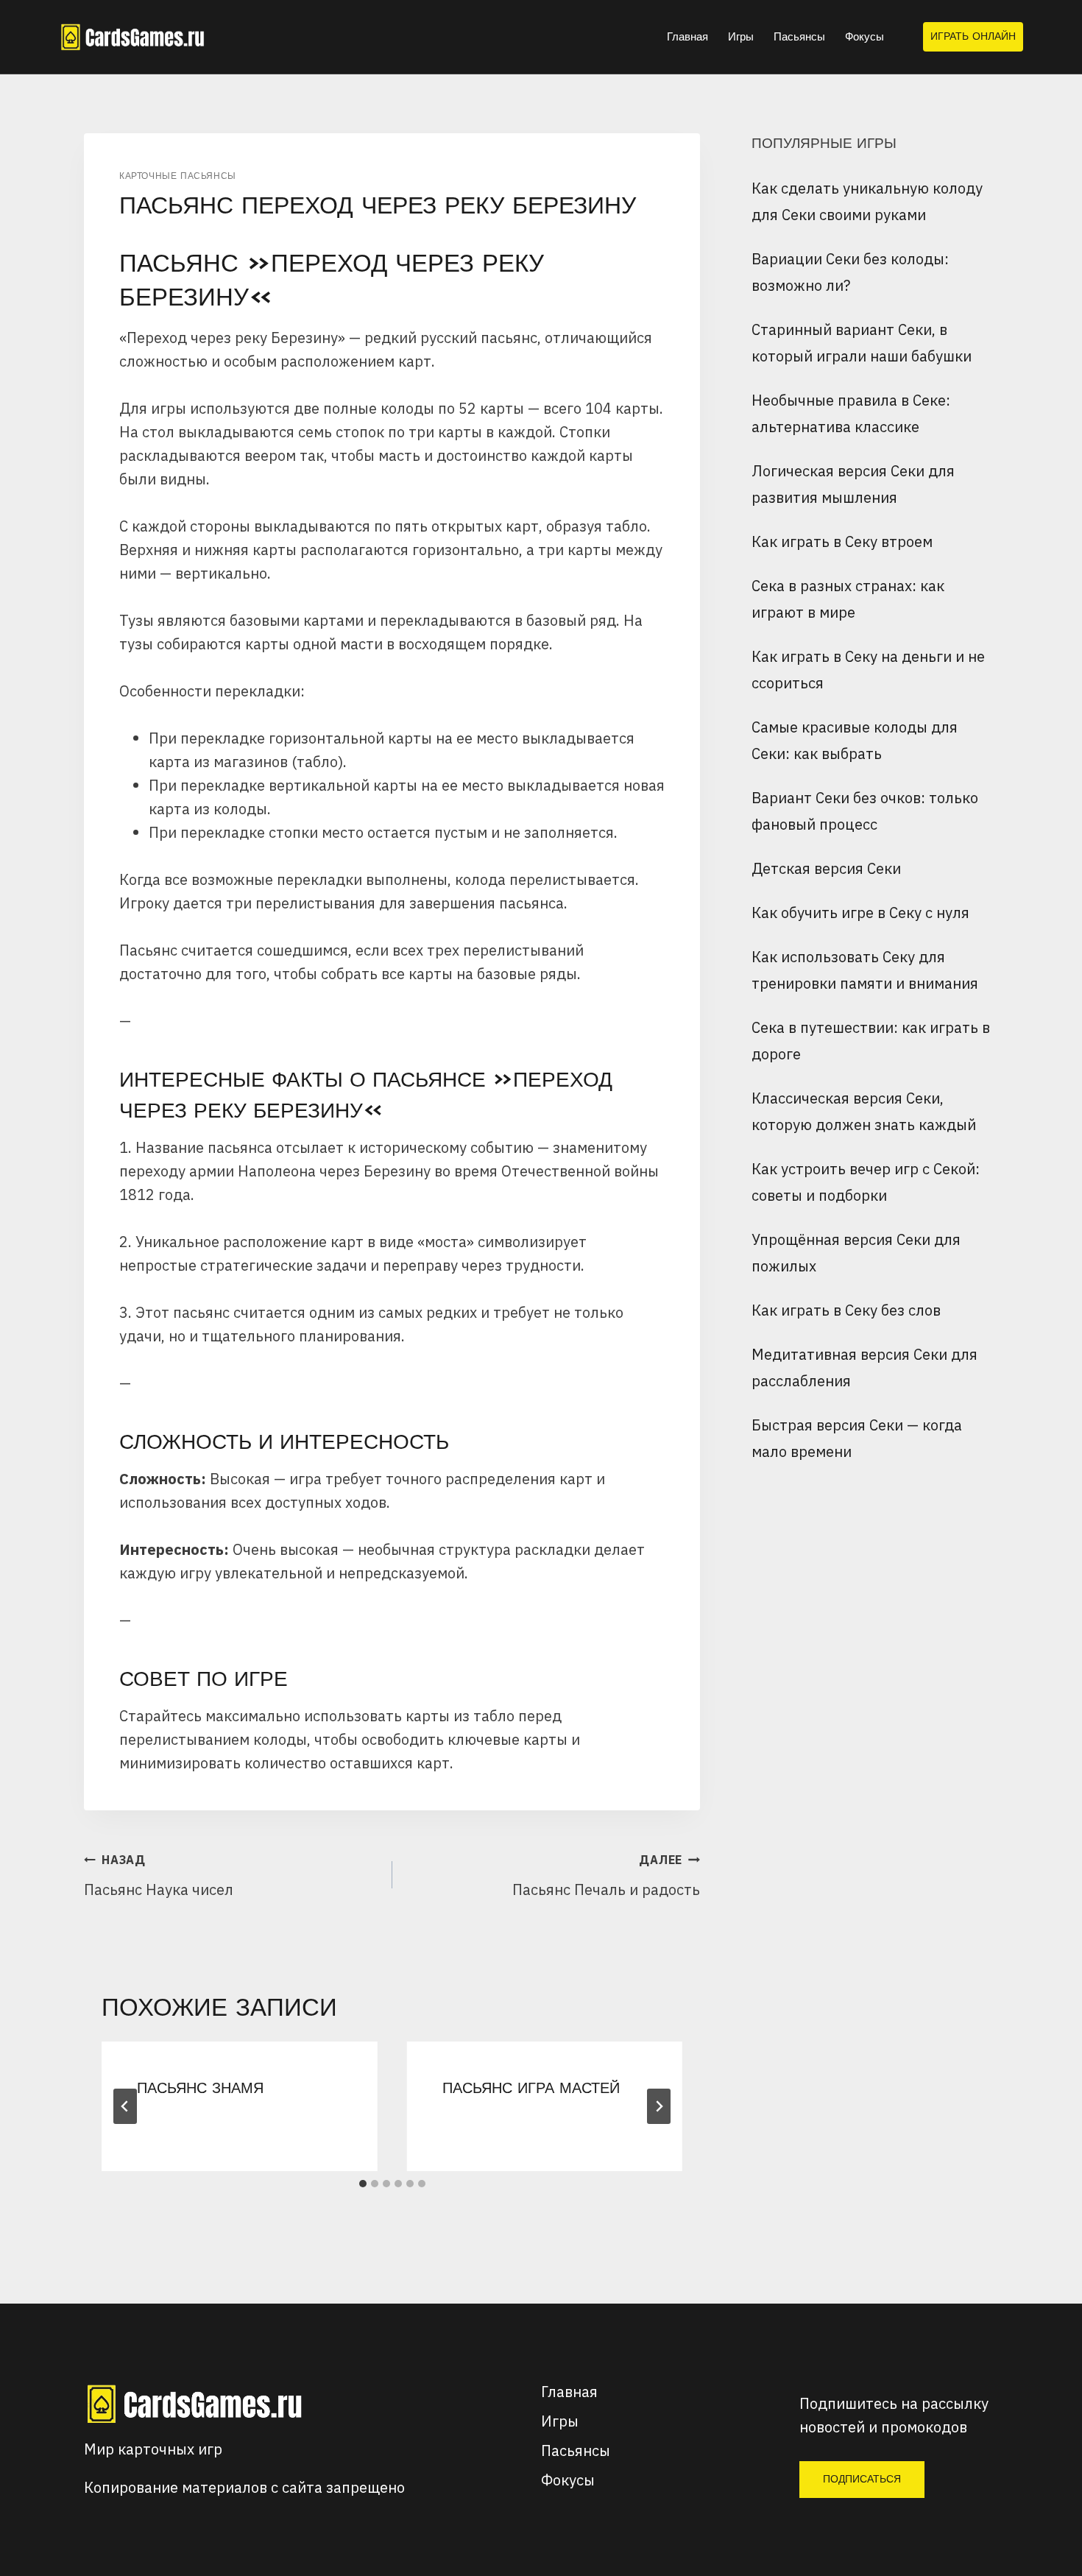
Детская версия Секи (826, 868)
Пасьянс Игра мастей (531, 2088)
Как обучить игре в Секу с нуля (860, 913)
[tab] (363, 2184)
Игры (741, 36)
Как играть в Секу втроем (842, 541)
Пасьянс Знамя (200, 2088)
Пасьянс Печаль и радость (606, 1876)
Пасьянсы (799, 36)
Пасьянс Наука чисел (159, 1876)
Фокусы (864, 36)
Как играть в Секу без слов (846, 1310)
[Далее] (659, 2106)
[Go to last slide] (125, 2106)
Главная (687, 36)
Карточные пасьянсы (178, 176)
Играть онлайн (973, 36)
